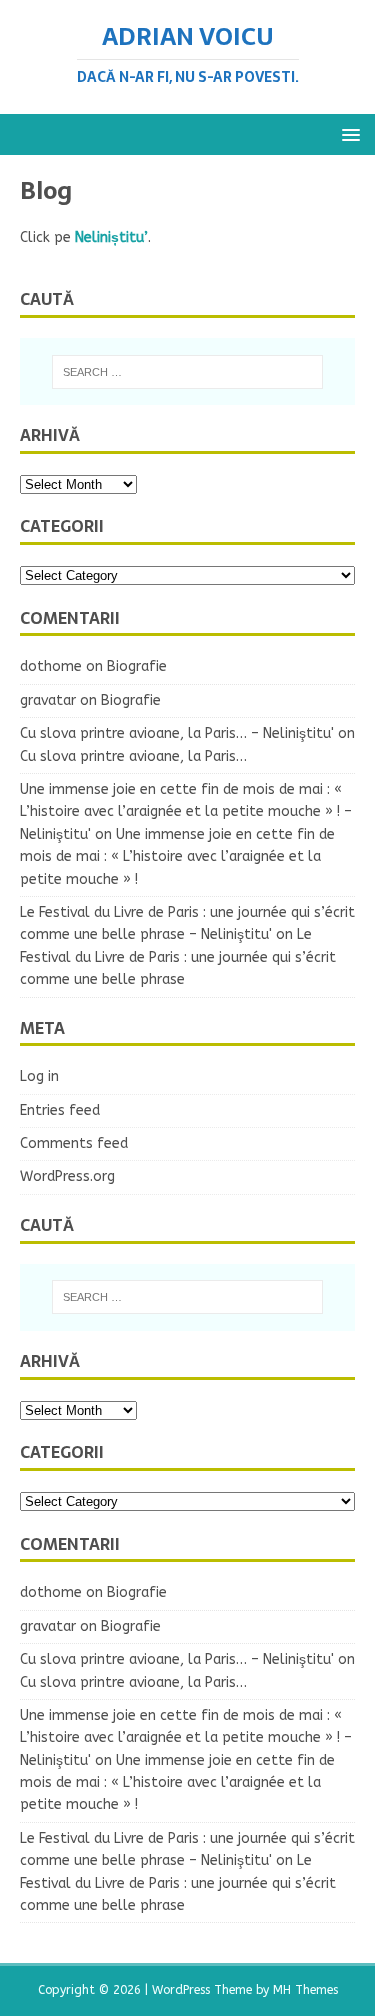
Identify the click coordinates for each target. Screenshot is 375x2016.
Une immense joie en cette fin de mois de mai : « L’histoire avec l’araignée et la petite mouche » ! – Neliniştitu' (186, 812)
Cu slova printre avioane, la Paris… (133, 756)
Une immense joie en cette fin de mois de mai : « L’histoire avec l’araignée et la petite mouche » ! (177, 857)
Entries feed (60, 1110)
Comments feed (74, 1143)
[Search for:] (188, 372)
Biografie (137, 666)
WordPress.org (67, 1176)
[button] (347, 133)
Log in (39, 1076)
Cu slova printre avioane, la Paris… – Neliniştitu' (177, 733)
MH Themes (305, 1990)
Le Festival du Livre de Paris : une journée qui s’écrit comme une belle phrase (178, 957)
